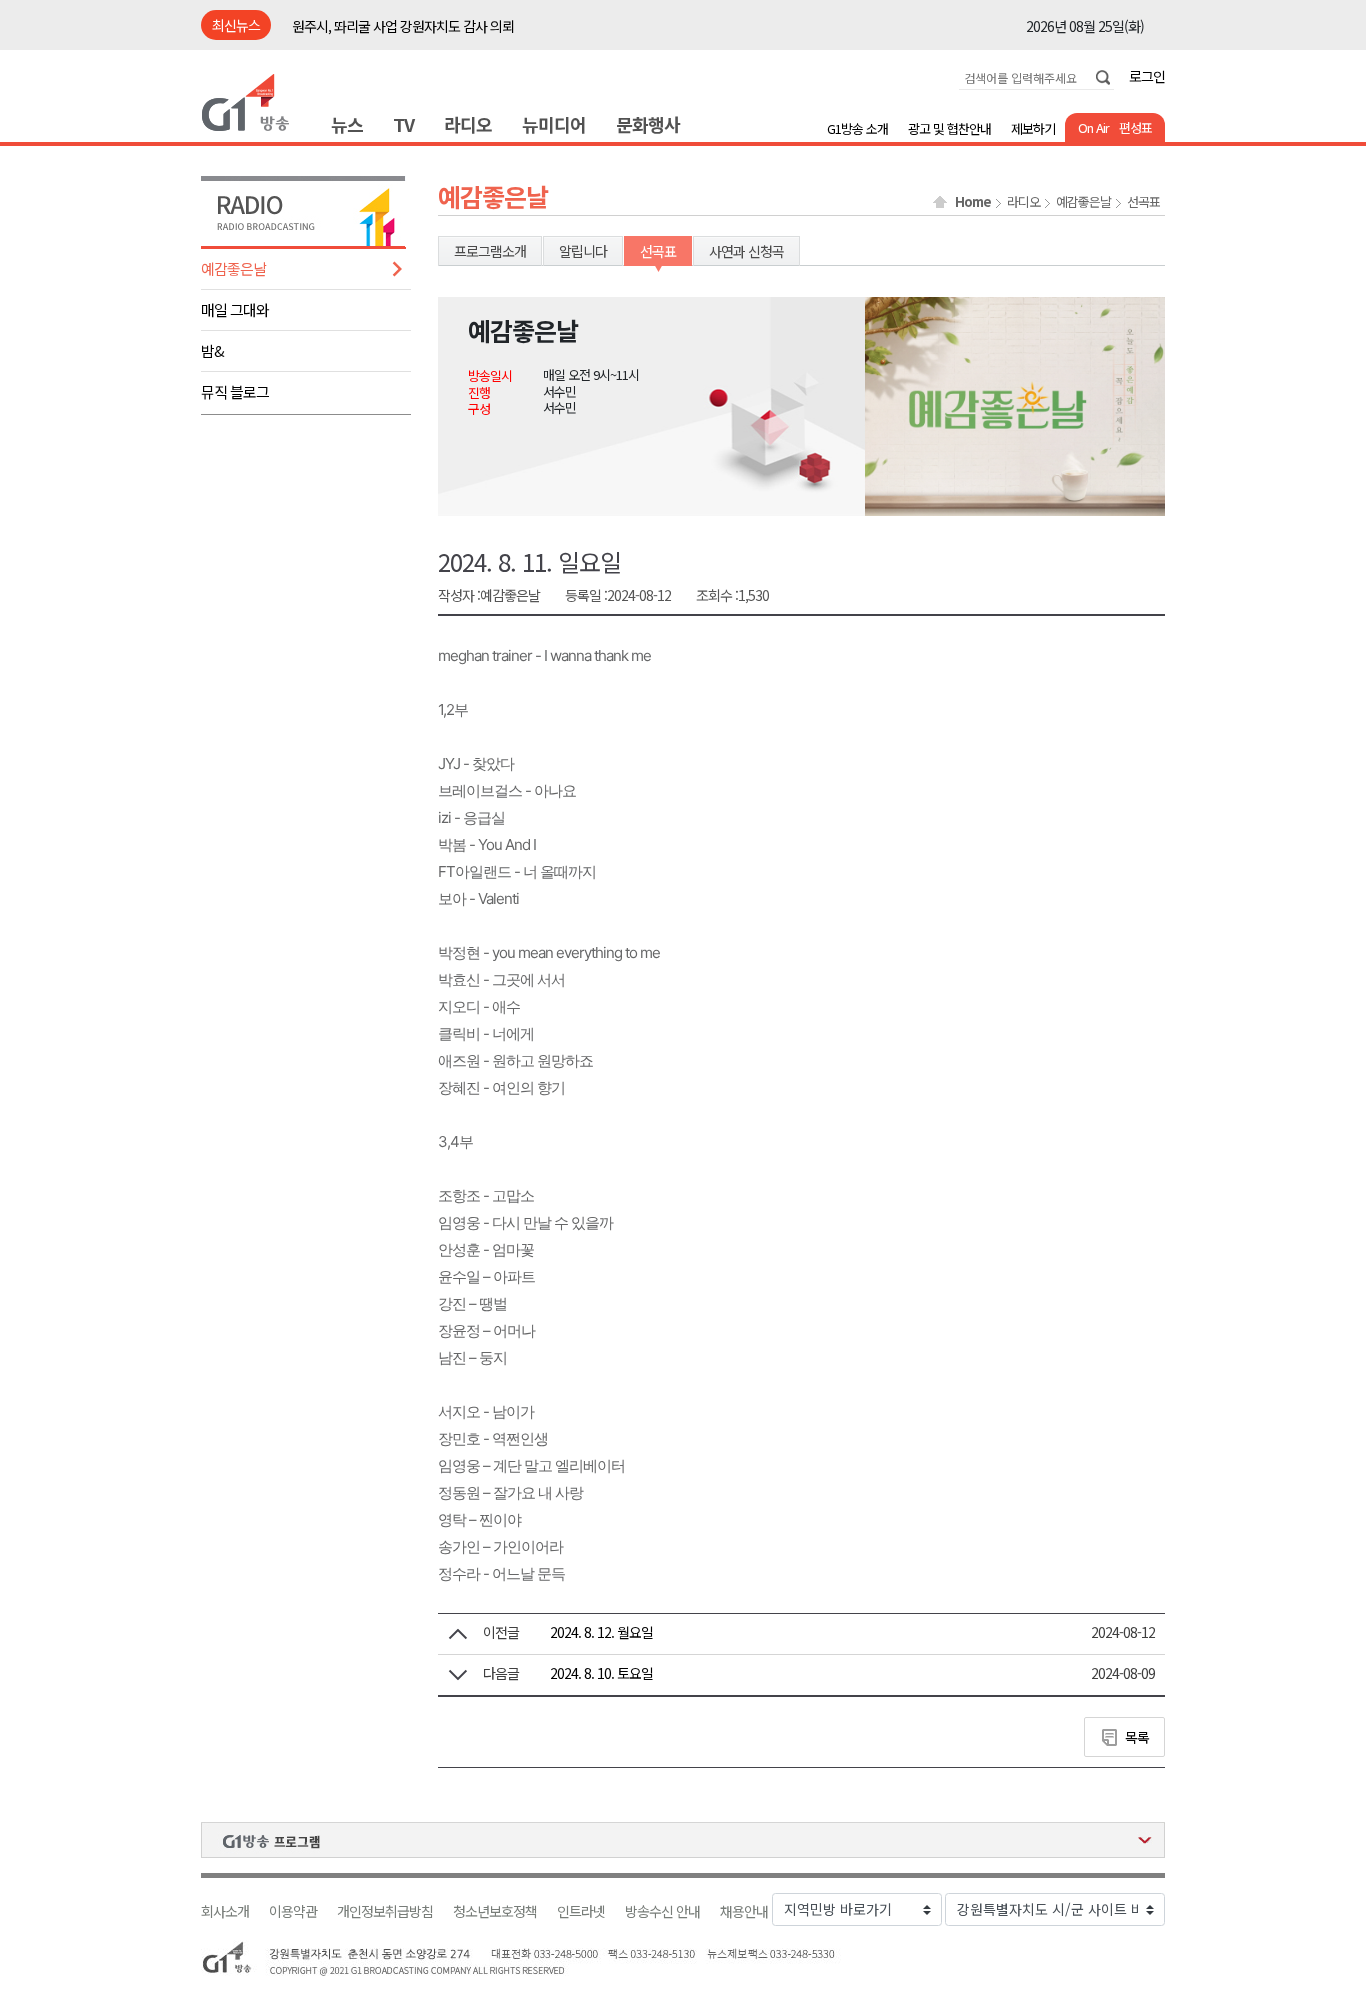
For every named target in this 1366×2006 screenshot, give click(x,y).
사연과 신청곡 (746, 251)
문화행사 (648, 124)
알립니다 (583, 251)
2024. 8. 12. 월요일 (601, 1632)
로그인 (1147, 76)
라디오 (468, 124)
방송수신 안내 (662, 1911)
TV (403, 124)
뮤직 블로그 (235, 391)
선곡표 (1143, 202)
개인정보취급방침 (385, 1911)
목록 (1137, 1737)
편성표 (1135, 127)
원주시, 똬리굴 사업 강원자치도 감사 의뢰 (403, 26)
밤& (212, 350)
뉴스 (347, 124)
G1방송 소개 (857, 128)
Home (973, 202)
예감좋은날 (233, 268)
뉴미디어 (554, 124)
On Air (1093, 127)
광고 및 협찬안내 (949, 128)
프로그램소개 (490, 251)
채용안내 (744, 1911)
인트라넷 (581, 1911)
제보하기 (1033, 128)
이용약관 (293, 1911)
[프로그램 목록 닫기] (683, 1840)
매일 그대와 (235, 309)
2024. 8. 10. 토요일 (601, 1673)
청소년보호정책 (495, 1911)
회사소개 (225, 1911)
